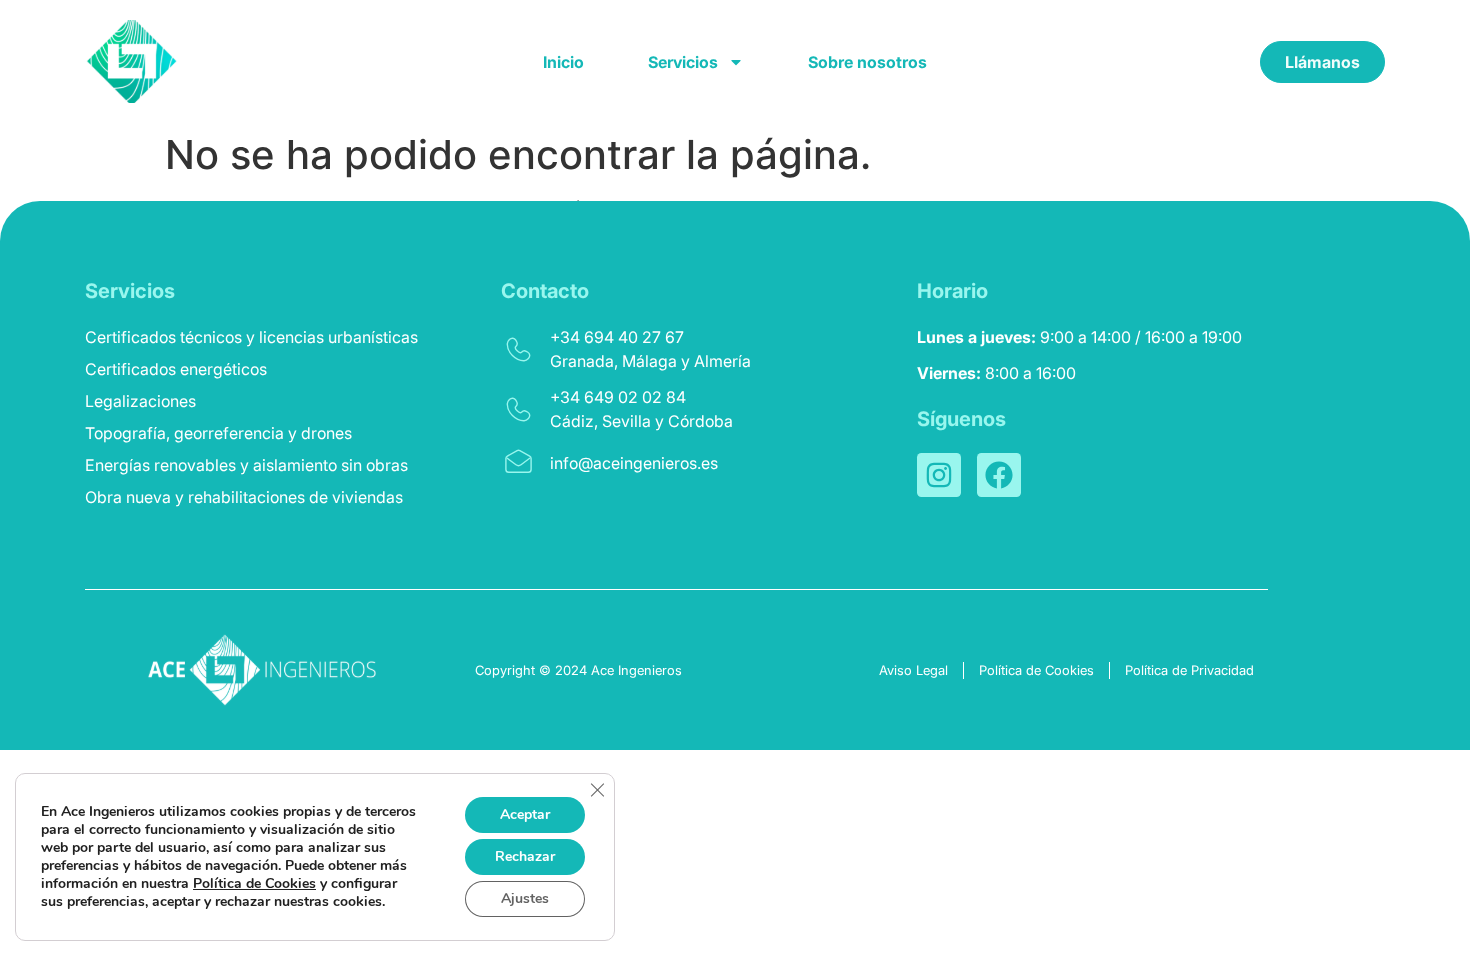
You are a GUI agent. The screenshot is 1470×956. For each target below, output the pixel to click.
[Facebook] (999, 475)
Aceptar (525, 814)
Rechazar (525, 856)
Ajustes (525, 898)
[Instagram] (939, 475)
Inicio (563, 62)
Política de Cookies (254, 883)
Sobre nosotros (867, 62)
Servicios (683, 62)
